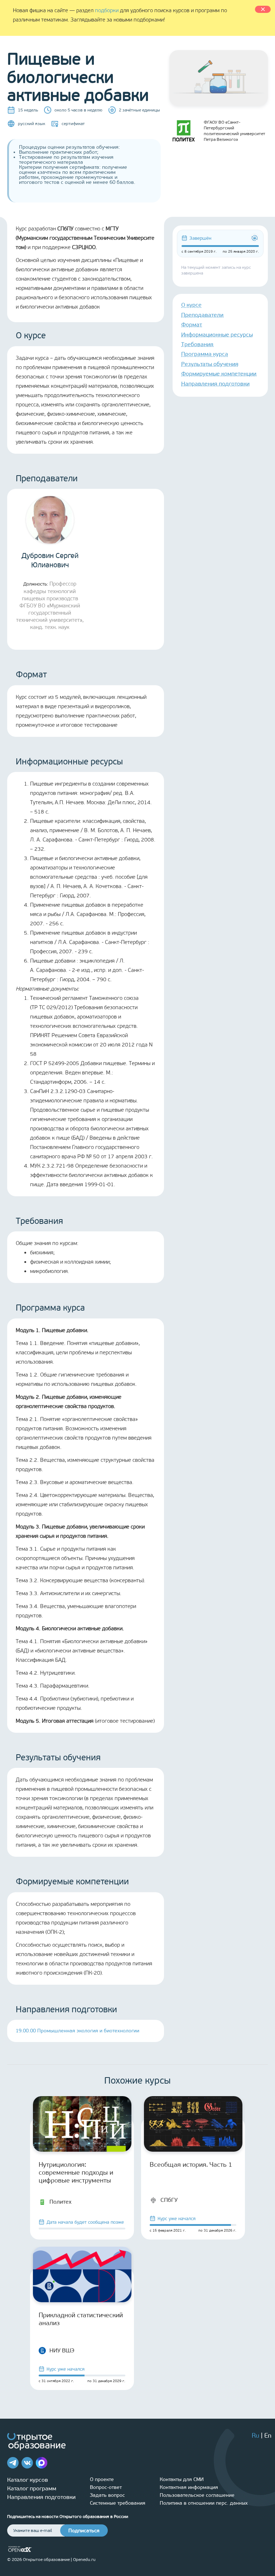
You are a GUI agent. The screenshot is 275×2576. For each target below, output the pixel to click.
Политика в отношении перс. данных (204, 2503)
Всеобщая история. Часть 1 (191, 2165)
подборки (107, 10)
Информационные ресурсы (217, 335)
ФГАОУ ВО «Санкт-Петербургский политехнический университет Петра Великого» (235, 131)
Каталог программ (32, 2488)
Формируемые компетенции (219, 374)
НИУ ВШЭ (62, 2350)
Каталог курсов (28, 2480)
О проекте (102, 2479)
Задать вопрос (107, 2495)
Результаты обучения (210, 364)
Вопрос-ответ (106, 2487)
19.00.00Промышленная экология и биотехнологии (78, 2031)
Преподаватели (202, 315)
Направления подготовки (215, 384)
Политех (61, 2202)
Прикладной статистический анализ (81, 2319)
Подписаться (84, 2531)
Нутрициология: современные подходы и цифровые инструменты (76, 2172)
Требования (197, 344)
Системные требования (118, 2503)
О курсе (191, 305)
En (268, 2436)
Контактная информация (189, 2487)
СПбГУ (169, 2200)
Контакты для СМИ (182, 2479)
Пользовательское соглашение (197, 2495)
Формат (192, 325)
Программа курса (205, 354)
